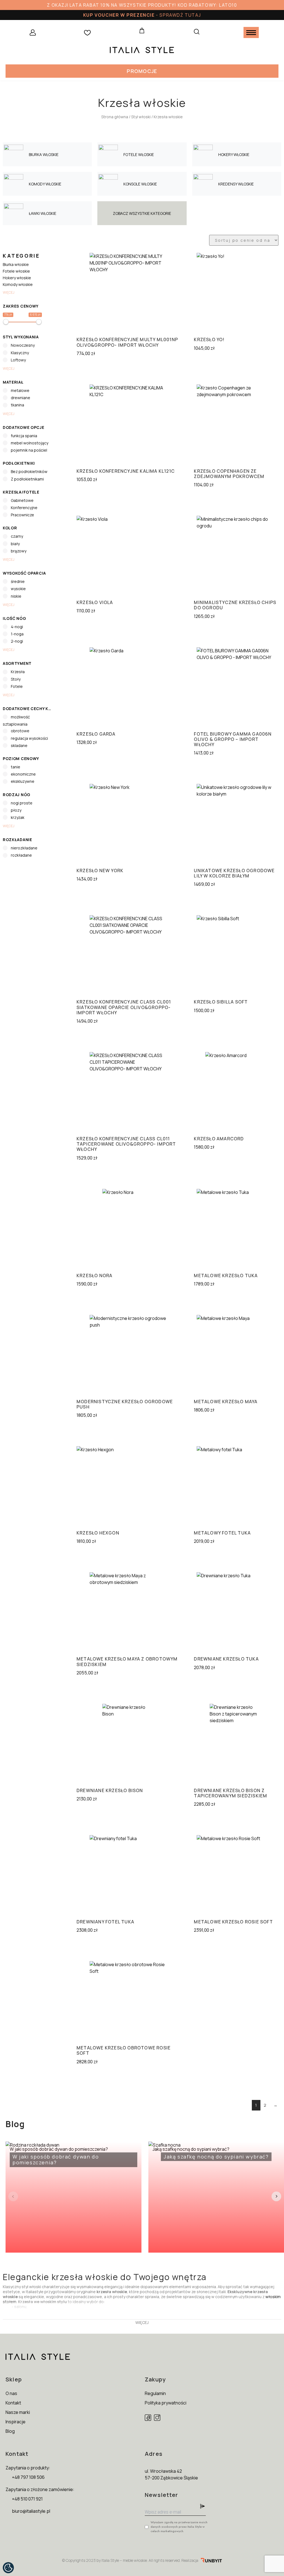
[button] (142, 71)
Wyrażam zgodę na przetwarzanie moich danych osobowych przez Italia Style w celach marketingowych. (179, 2527)
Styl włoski (141, 117)
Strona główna (115, 117)
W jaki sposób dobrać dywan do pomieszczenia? (59, 2156)
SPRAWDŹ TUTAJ (180, 15)
